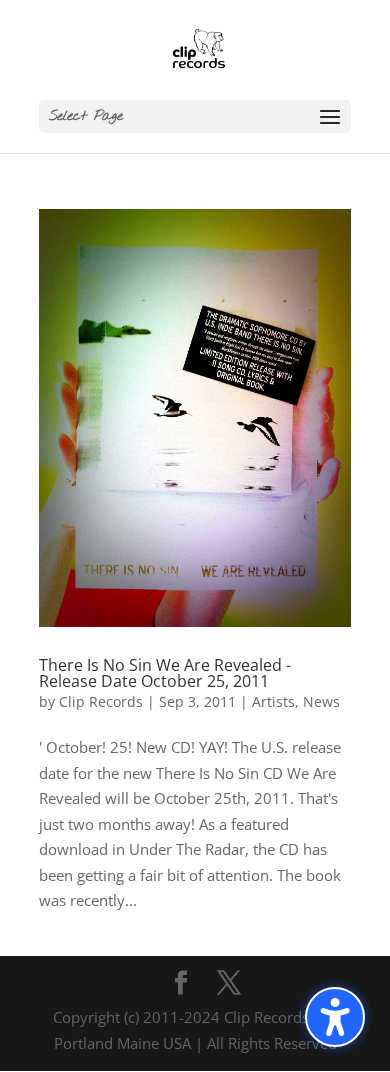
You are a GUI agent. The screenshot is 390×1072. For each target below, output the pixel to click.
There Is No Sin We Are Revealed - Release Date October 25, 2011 (165, 673)
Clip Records (101, 701)
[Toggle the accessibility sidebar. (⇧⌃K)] (335, 1017)
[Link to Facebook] (181, 984)
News (321, 701)
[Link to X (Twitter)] (229, 984)
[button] (195, 116)
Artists (273, 701)
